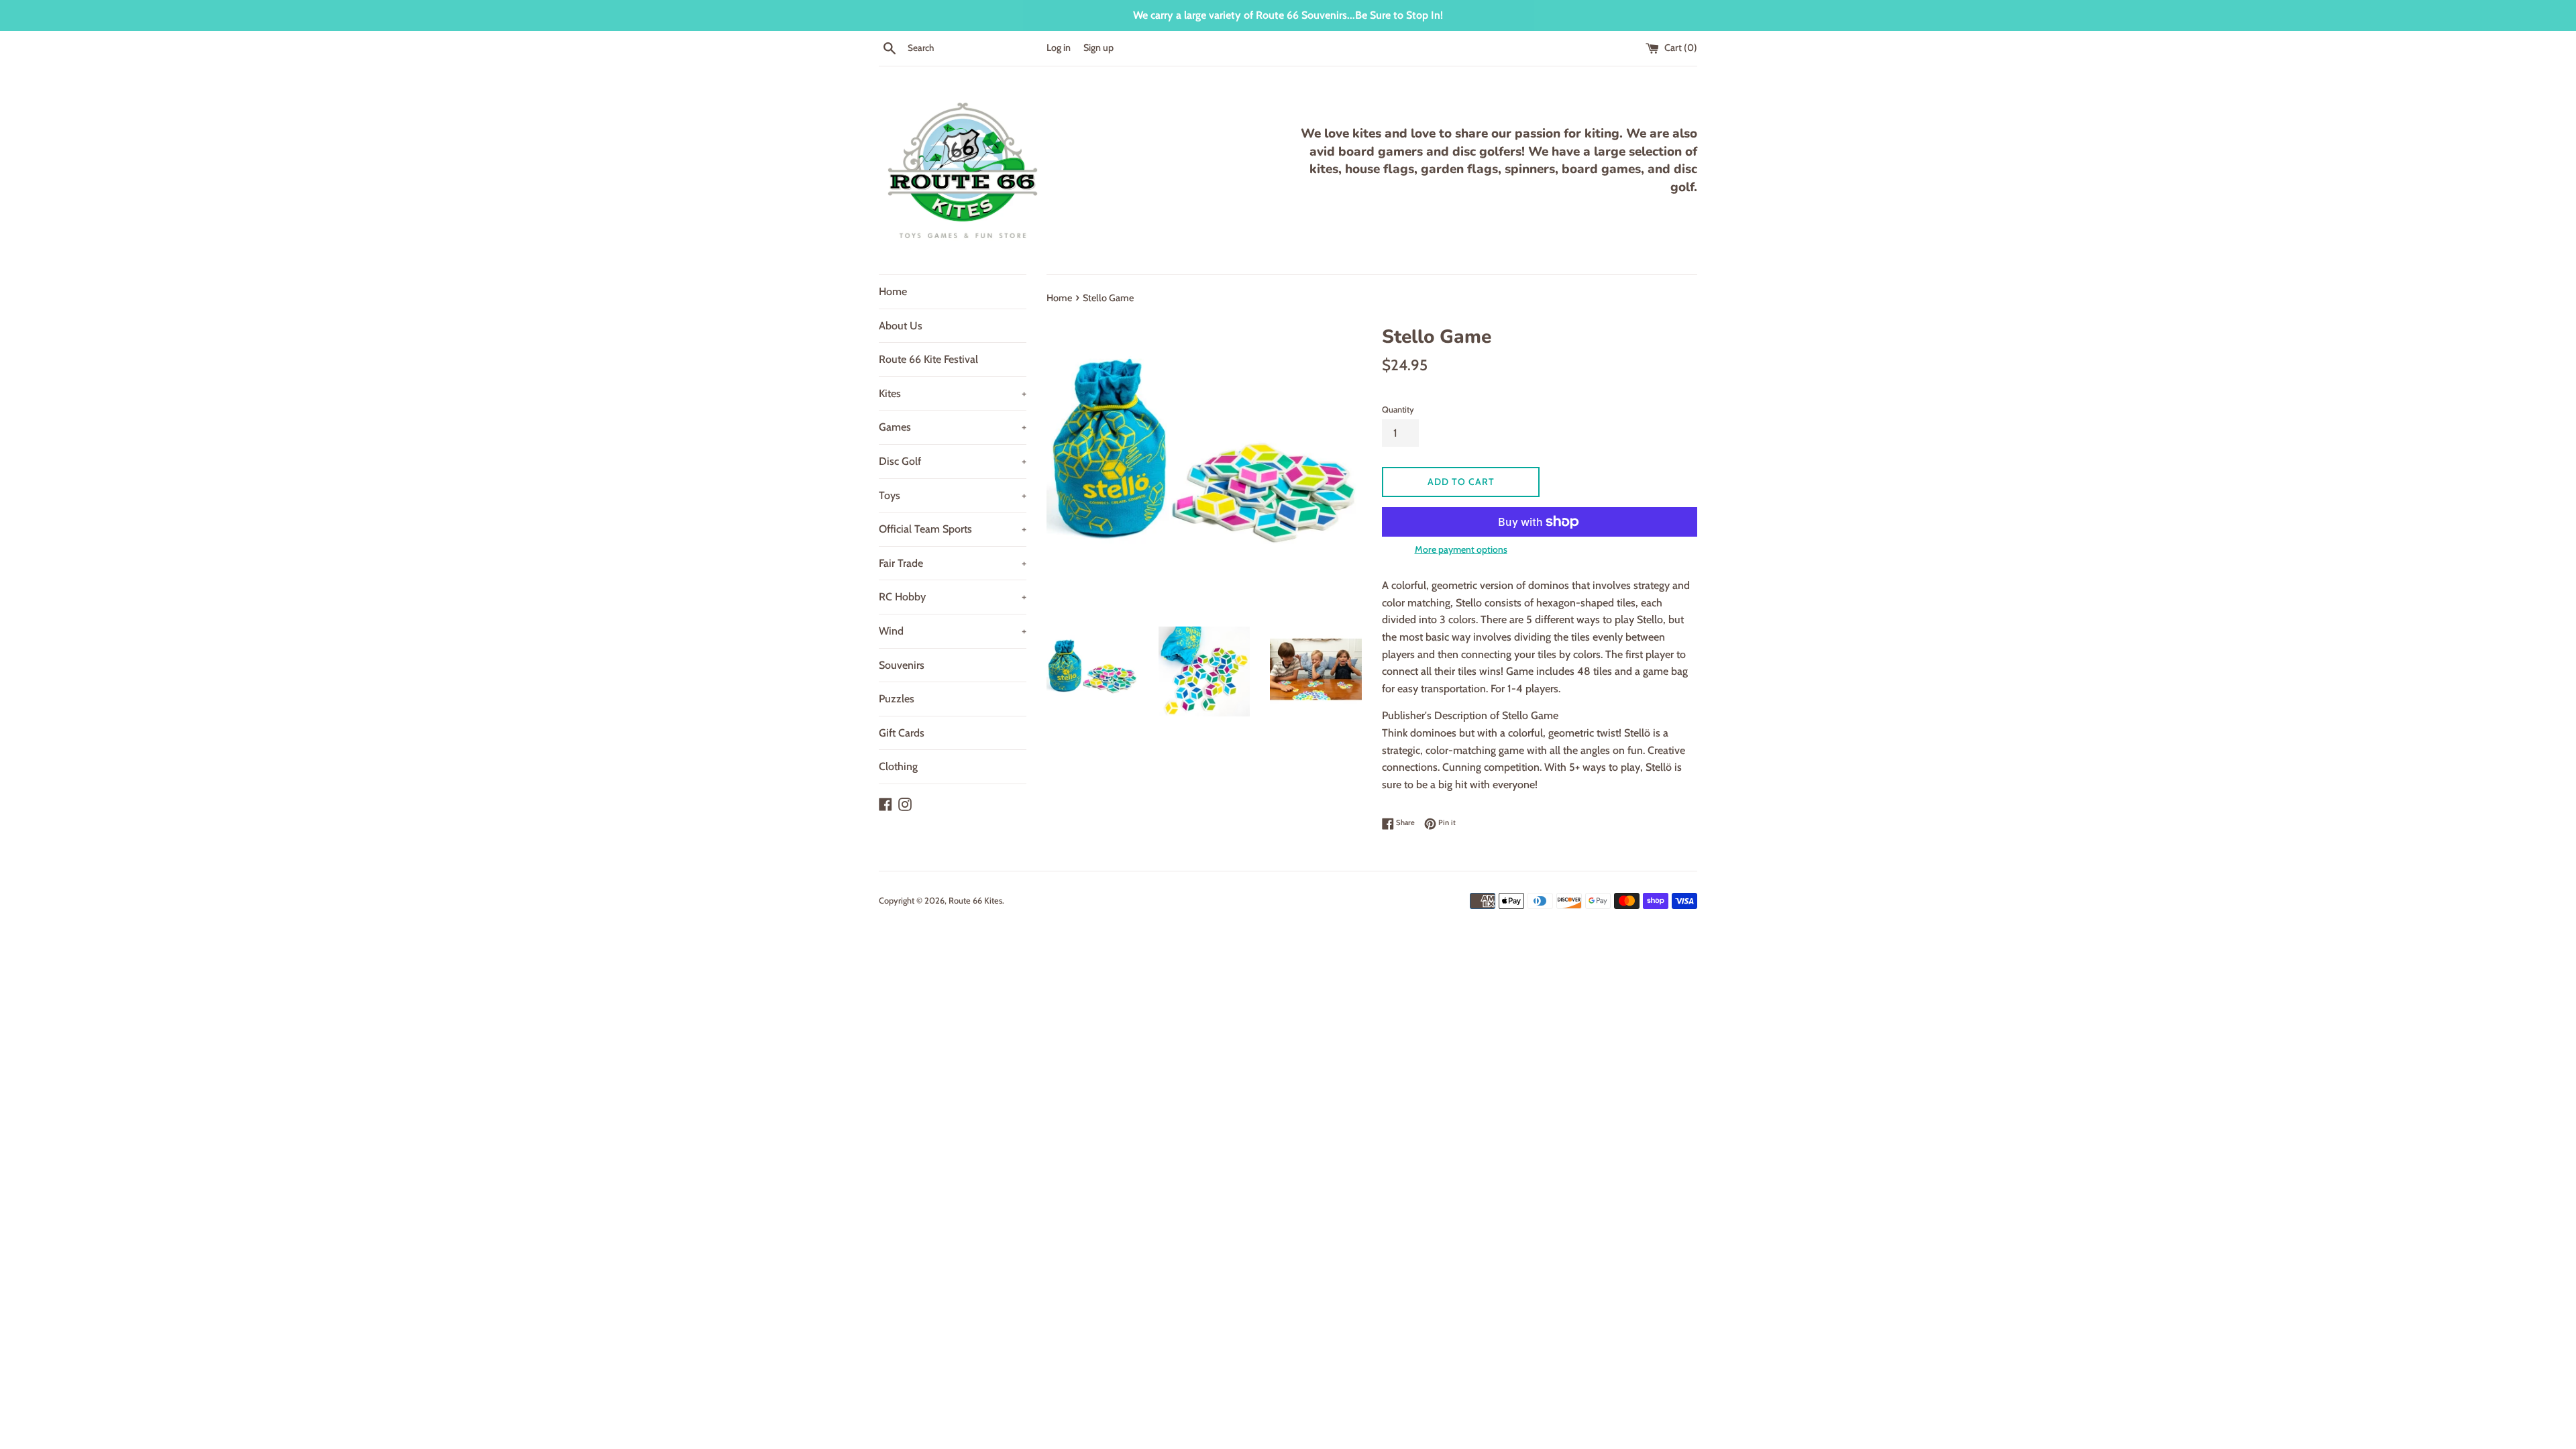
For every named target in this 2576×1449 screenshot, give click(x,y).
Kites (953, 393)
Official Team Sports (953, 529)
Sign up (1098, 48)
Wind (953, 631)
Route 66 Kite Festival (928, 359)
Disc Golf (953, 461)
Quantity (1398, 410)
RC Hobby (953, 597)
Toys (953, 495)
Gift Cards (902, 733)
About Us (901, 326)
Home (893, 291)
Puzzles (897, 699)
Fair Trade (953, 563)
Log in (1059, 48)
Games (953, 427)
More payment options (1461, 549)
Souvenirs (902, 665)
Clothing (898, 766)
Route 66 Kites (975, 901)
